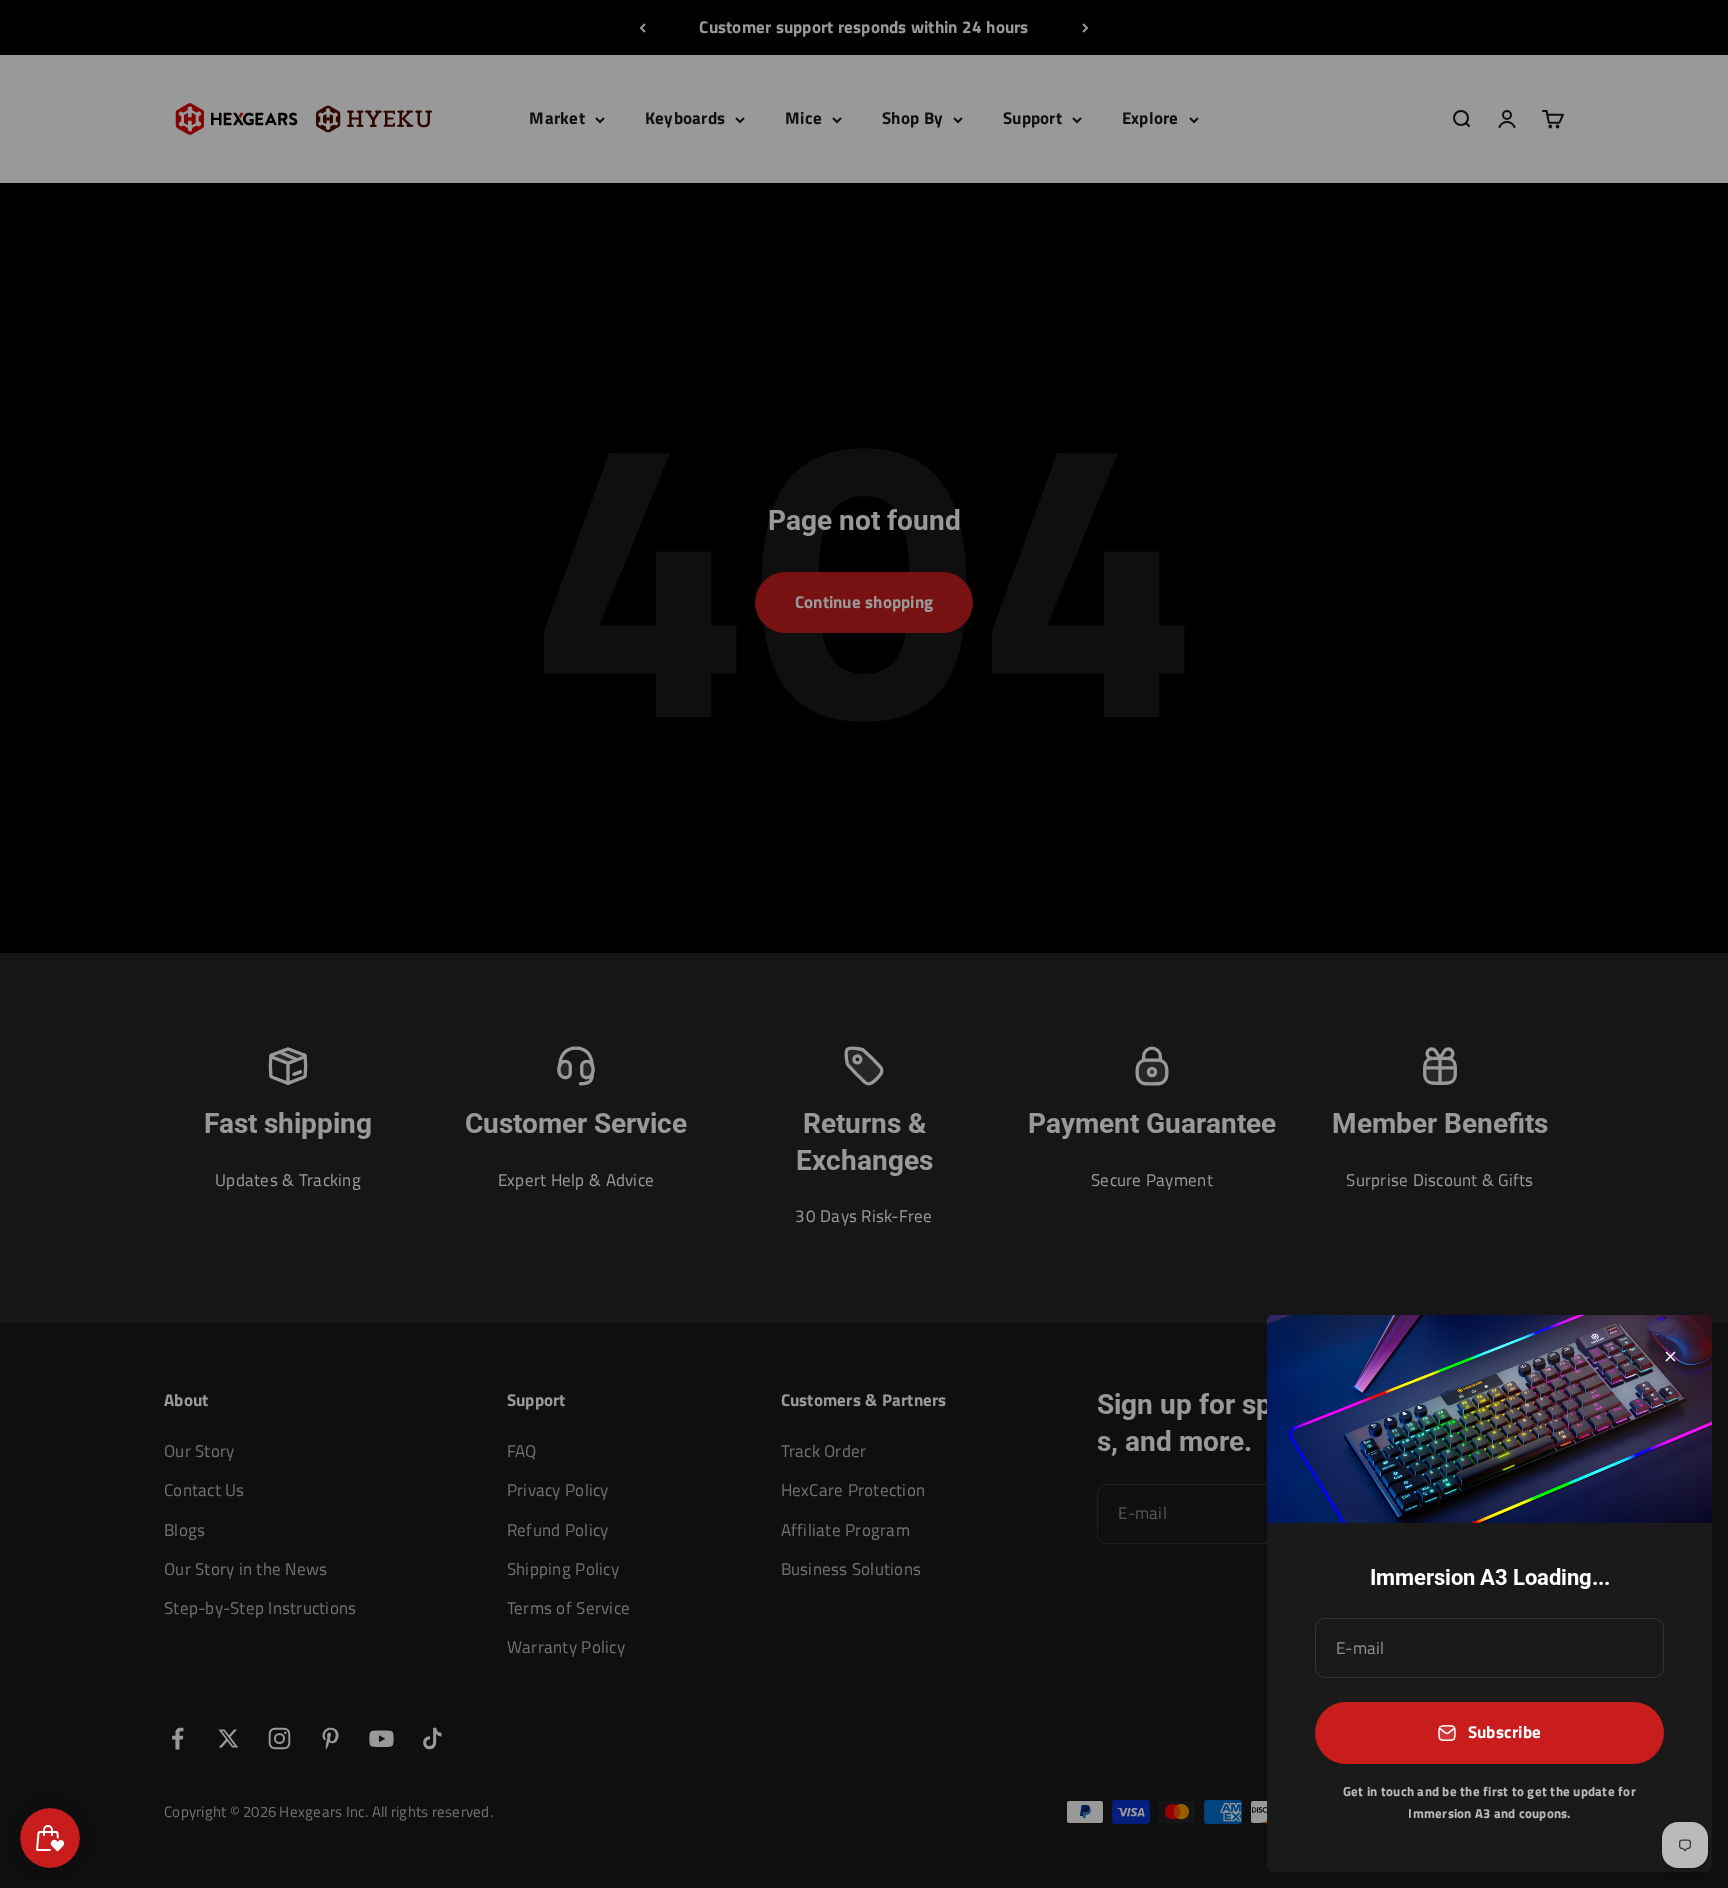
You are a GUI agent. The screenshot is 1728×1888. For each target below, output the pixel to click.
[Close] (1670, 1356)
